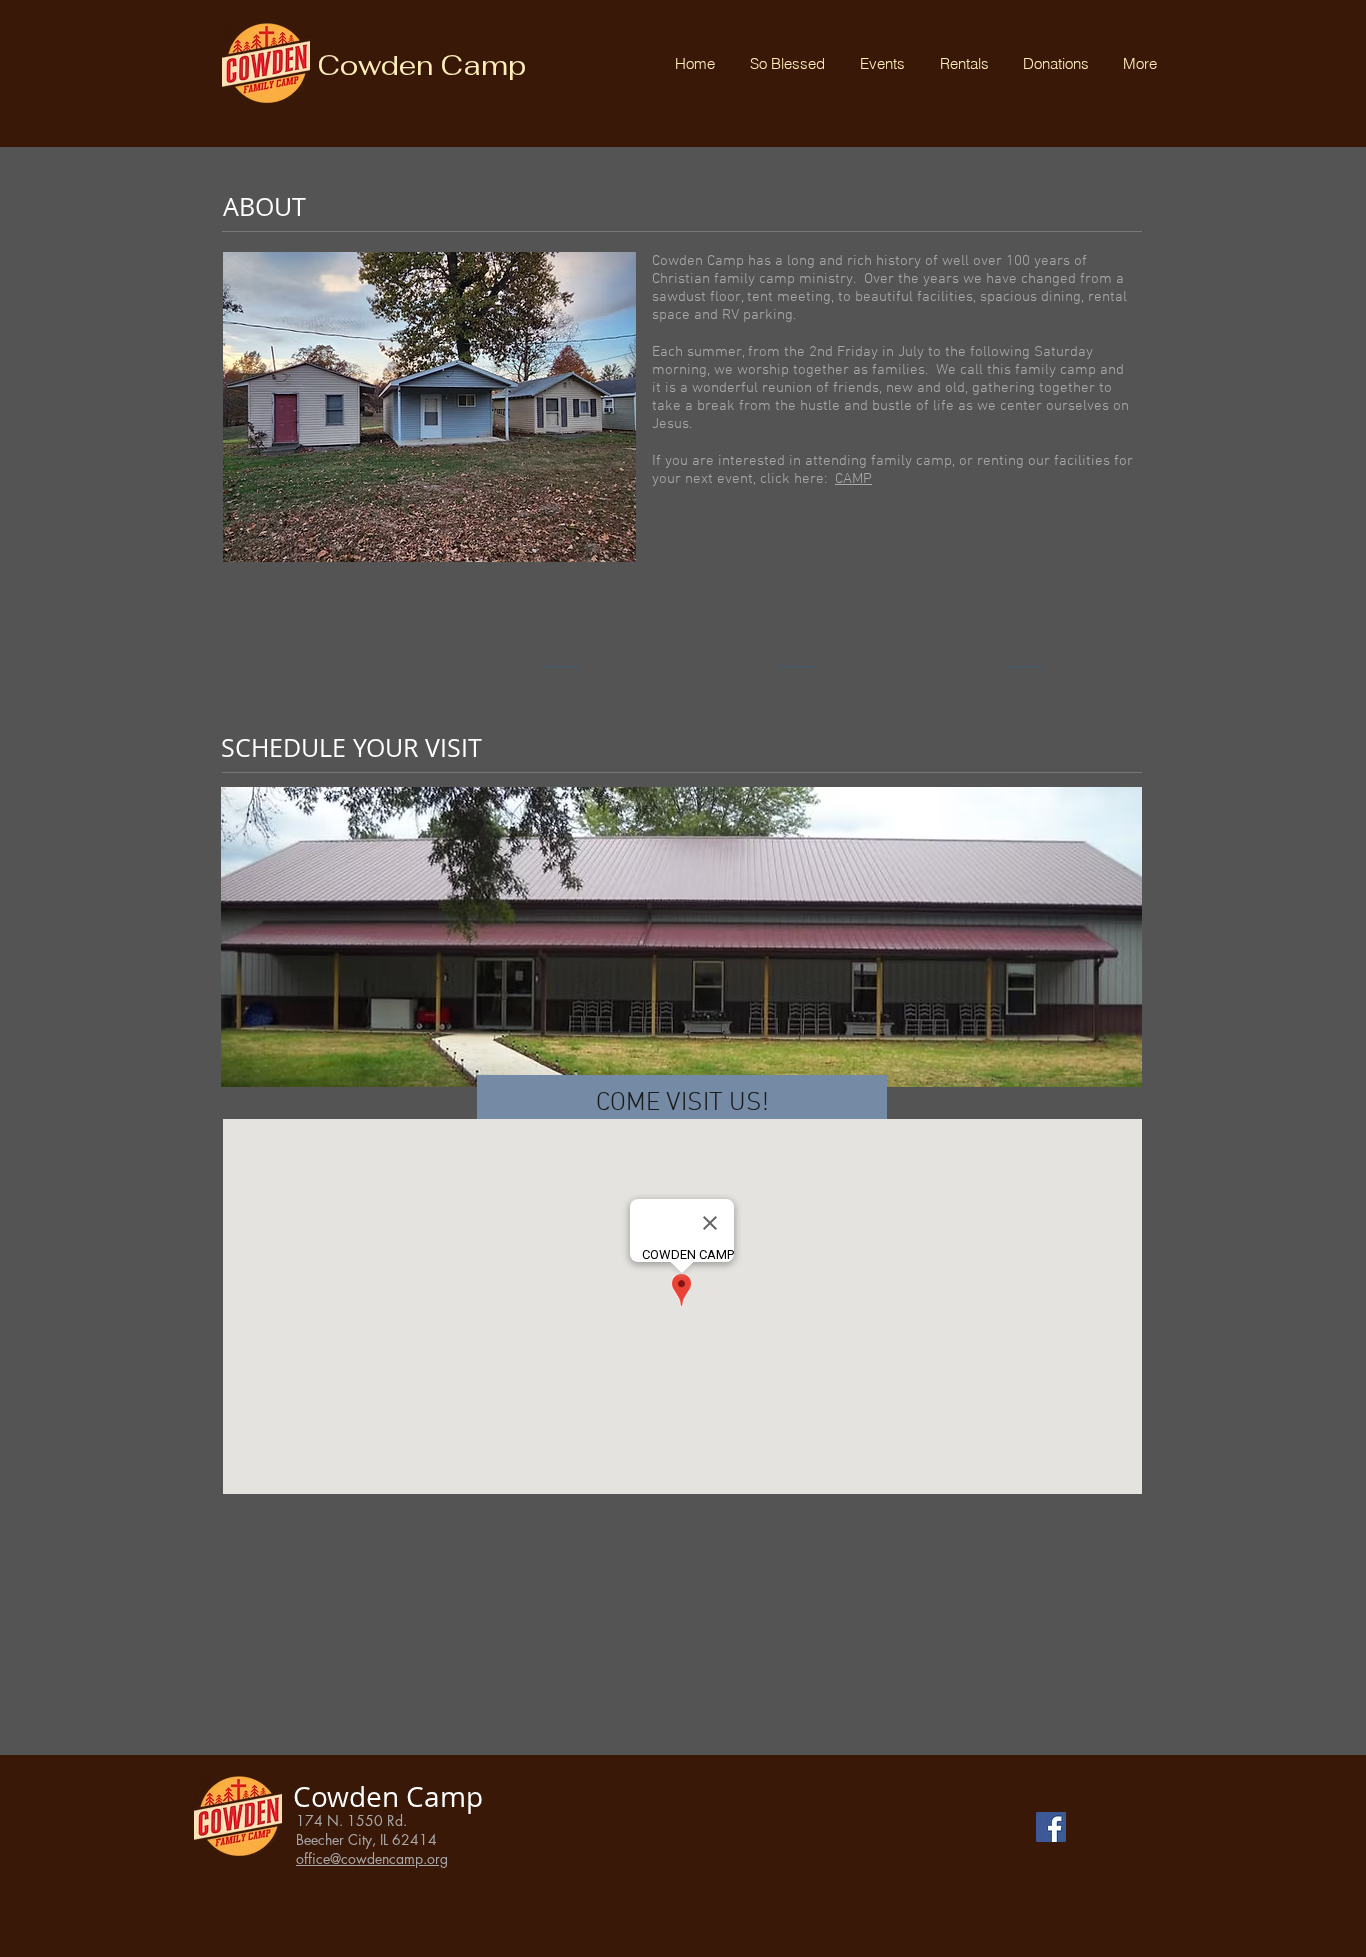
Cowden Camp (421, 65)
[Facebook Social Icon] (1051, 1827)
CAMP (853, 479)
